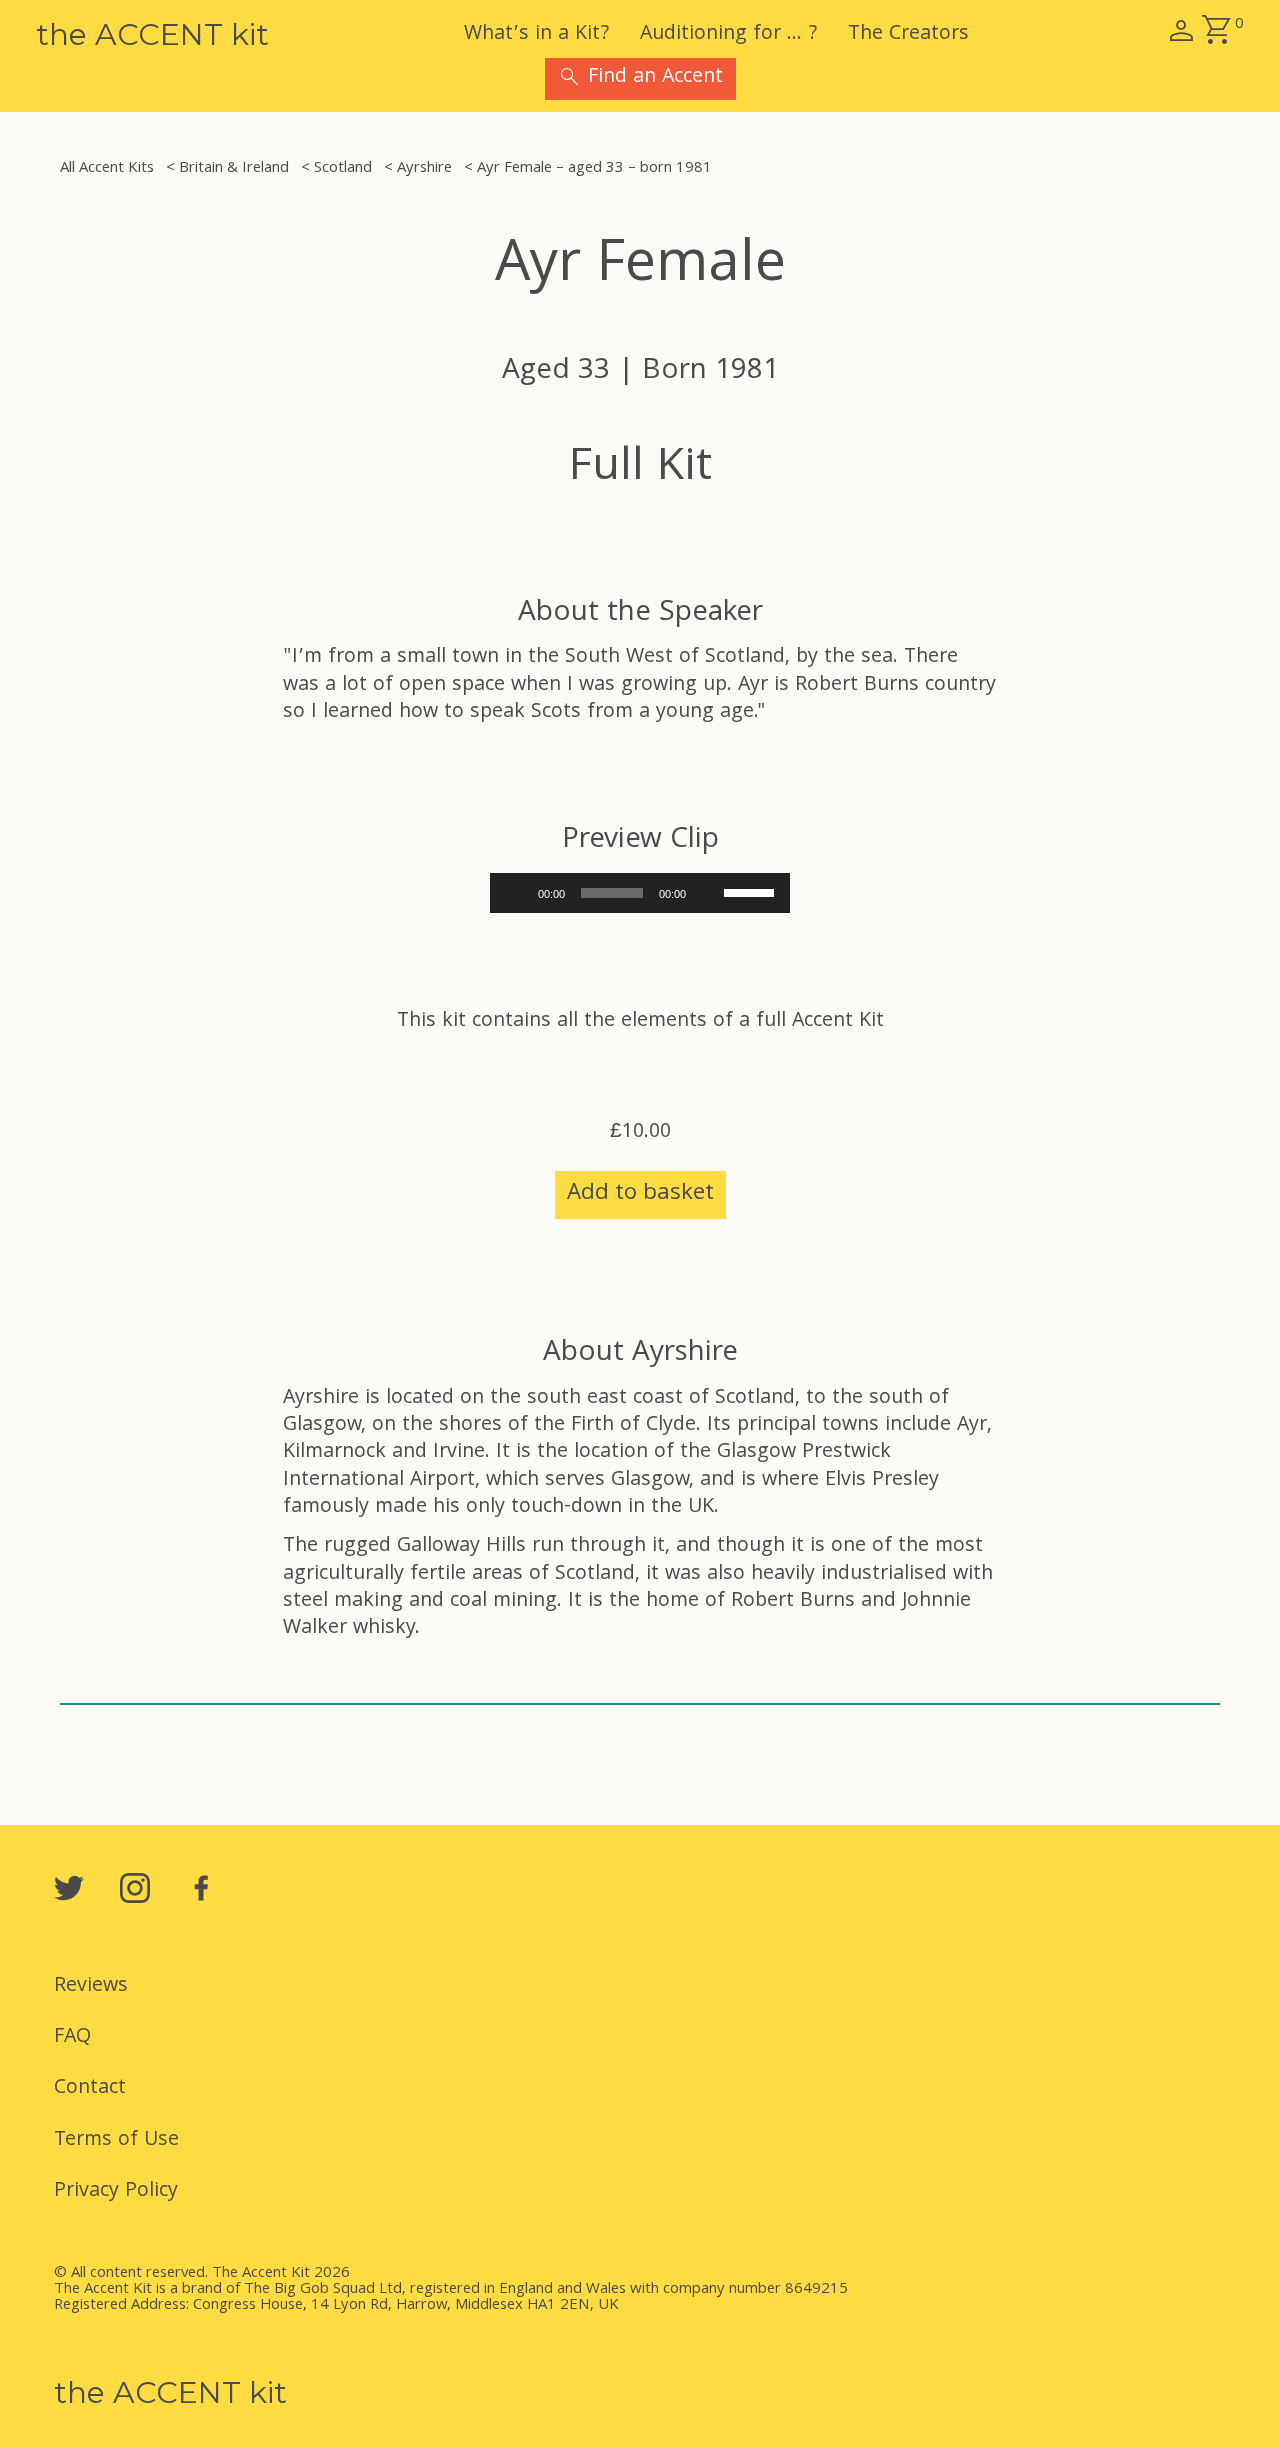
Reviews (91, 1987)
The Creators (908, 35)
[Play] (516, 893)
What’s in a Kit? (537, 35)
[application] (640, 893)
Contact (90, 2089)
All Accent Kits (107, 169)
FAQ (72, 2038)
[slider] (752, 891)
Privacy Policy (116, 2192)
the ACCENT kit (152, 34)
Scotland (343, 169)
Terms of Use (116, 2141)
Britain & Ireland (234, 169)
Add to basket (640, 1194)
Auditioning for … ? (729, 35)
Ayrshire (424, 169)
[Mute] (708, 893)
